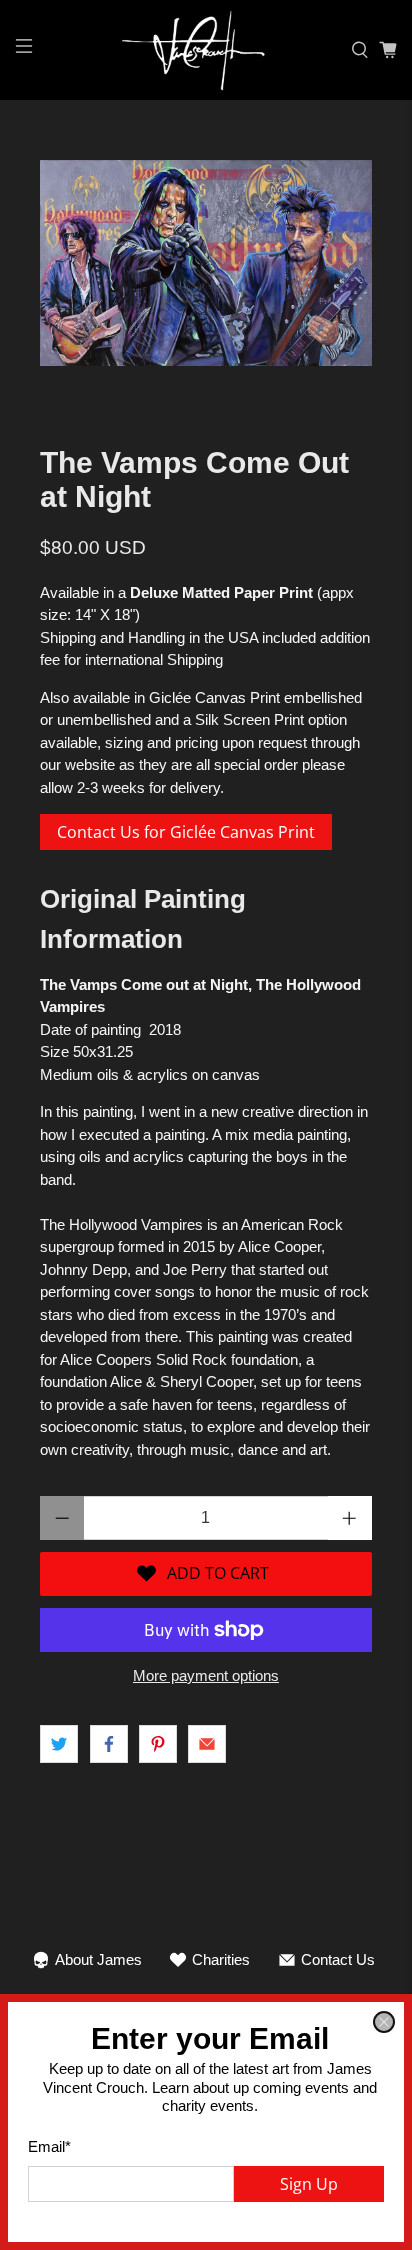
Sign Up (309, 2184)
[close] (384, 2022)
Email (49, 2146)
